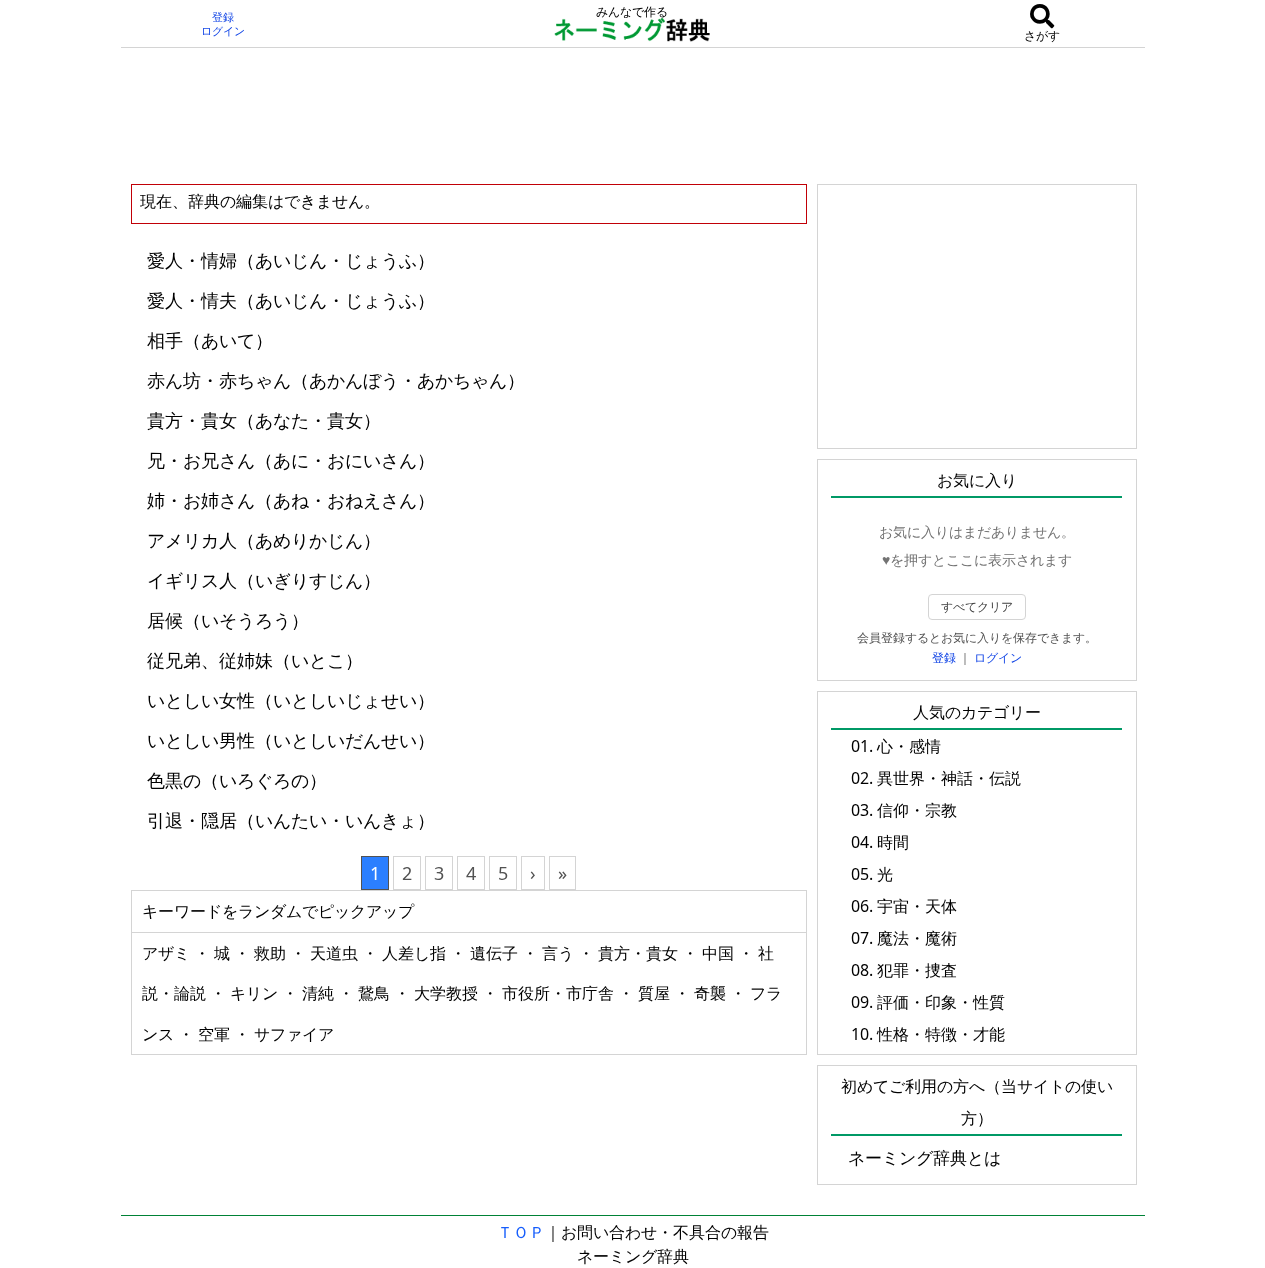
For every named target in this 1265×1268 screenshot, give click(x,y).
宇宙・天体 (917, 906)
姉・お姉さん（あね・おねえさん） (291, 500)
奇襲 (712, 993)
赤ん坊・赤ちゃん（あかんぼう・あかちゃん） (336, 380)
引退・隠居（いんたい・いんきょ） (291, 820)
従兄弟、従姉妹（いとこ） (255, 660)
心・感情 (909, 746)
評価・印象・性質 (941, 1002)
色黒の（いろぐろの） (237, 780)
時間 (893, 842)
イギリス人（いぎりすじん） (264, 580)
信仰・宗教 (917, 810)
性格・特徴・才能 (941, 1034)
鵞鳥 (376, 993)
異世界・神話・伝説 (949, 778)
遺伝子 (496, 953)
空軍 (216, 1034)
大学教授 (448, 993)
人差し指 (416, 953)
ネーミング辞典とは (924, 1157)
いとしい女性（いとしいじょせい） (291, 700)
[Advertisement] (633, 115)
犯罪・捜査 (917, 970)
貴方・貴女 (640, 953)
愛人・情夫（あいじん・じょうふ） (291, 300)
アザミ (168, 953)
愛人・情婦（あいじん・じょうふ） (291, 260)
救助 (272, 953)
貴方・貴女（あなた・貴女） (264, 420)
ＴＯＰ (521, 1232)
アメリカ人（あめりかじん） (264, 540)
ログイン (223, 31)
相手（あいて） (210, 340)
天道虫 (336, 953)
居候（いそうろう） (228, 620)
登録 (223, 17)
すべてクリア (977, 606)
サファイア (294, 1034)
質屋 (656, 993)
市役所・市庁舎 (560, 993)
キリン (256, 993)
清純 (320, 993)
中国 (720, 953)
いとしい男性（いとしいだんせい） (291, 740)
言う (560, 953)
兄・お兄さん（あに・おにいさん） (291, 460)
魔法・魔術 (917, 938)
